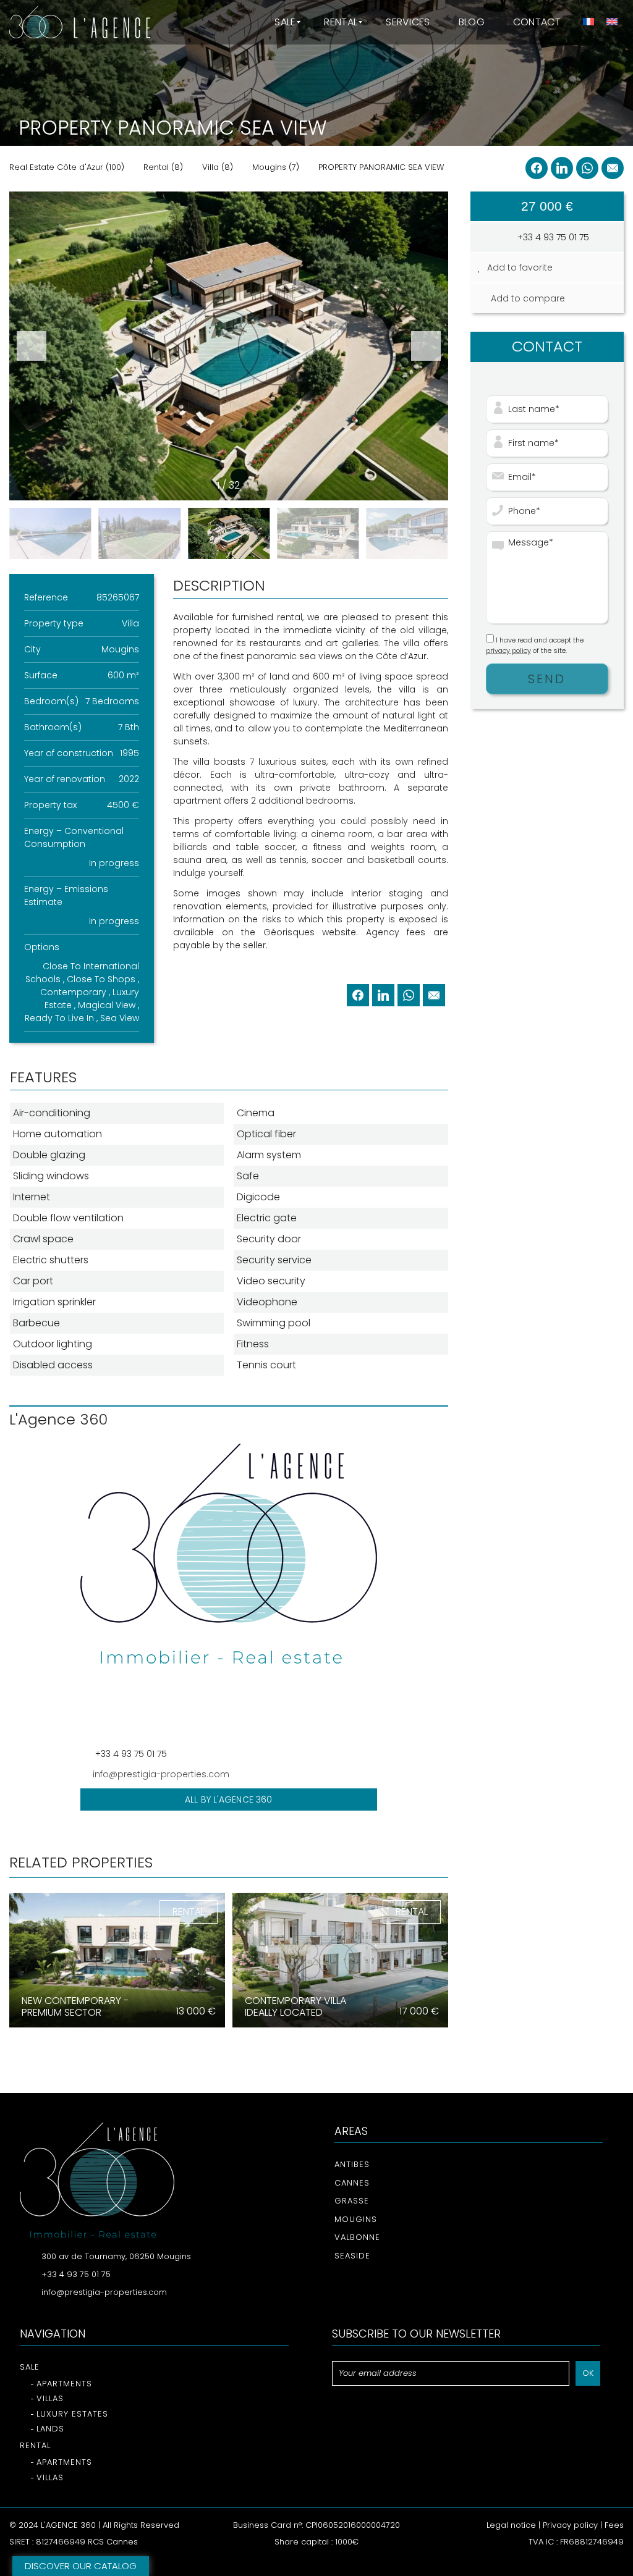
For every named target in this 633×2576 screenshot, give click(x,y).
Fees (614, 2525)
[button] (426, 346)
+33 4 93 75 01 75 (552, 237)
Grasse (352, 2201)
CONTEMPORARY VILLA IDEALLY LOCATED (295, 2006)
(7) (276, 167)
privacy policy (508, 650)
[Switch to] (588, 22)
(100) (67, 167)
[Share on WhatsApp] (587, 168)
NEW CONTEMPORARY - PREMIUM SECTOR (75, 2006)
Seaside (352, 2256)
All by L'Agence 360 (228, 1799)
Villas (50, 2398)
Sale (30, 2367)
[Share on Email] (613, 168)
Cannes (352, 2183)
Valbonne (357, 2237)
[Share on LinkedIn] (562, 168)
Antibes (352, 2164)
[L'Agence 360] (229, 1592)
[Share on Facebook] (537, 168)
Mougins (356, 2219)
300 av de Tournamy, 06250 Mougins (116, 2256)
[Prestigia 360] (80, 22)
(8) (163, 167)
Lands (50, 2429)
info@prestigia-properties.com (161, 1774)
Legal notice (511, 2525)
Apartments (64, 2384)
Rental (35, 2445)
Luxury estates (72, 2414)
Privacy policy (570, 2525)
